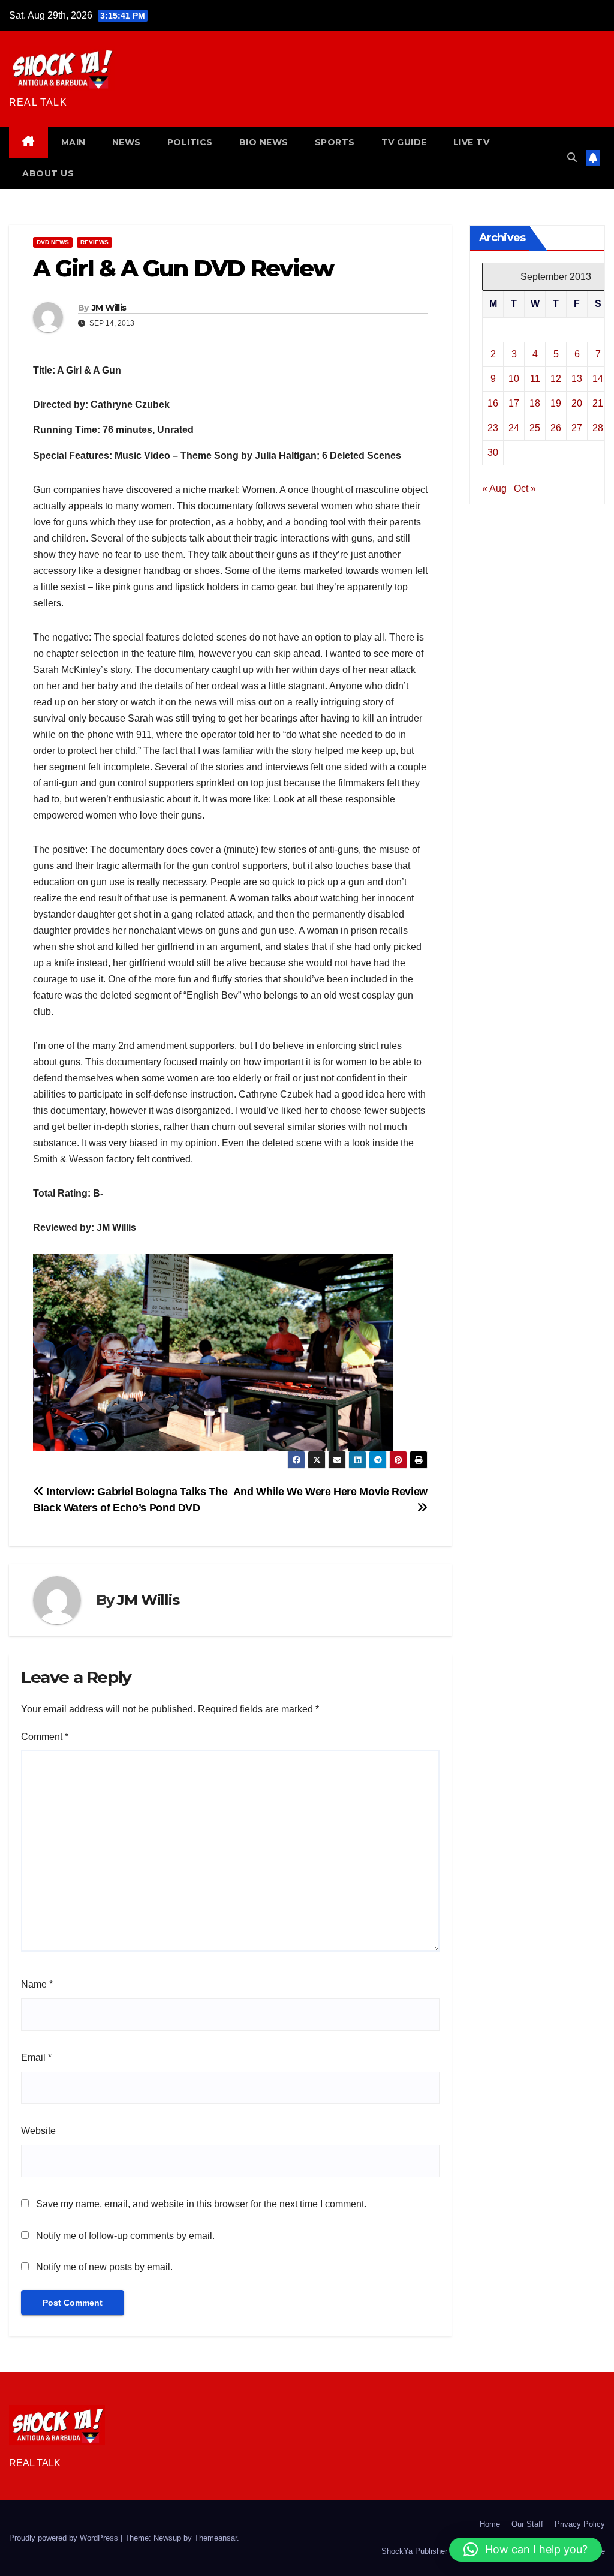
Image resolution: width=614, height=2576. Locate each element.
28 (598, 428)
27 (577, 428)
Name (37, 1984)
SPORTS (335, 142)
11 (535, 379)
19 (556, 403)
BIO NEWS (264, 142)
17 (514, 403)
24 (514, 428)
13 (577, 379)
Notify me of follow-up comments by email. (125, 2236)
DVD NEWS (53, 242)
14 (598, 379)
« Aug (494, 489)
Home (490, 2524)
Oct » (525, 489)
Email (36, 2058)
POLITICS (190, 142)
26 (556, 428)
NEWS (127, 142)
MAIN (73, 142)
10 (514, 379)
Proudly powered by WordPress (65, 2538)
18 (535, 403)
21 (598, 403)
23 (493, 428)
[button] (572, 157)
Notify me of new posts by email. (104, 2267)
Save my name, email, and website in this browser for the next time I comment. (201, 2204)
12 (556, 379)
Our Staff (527, 2524)
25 (535, 428)
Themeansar (216, 2538)
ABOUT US (48, 173)
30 (493, 453)
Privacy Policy (580, 2524)
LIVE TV (472, 142)
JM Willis (109, 308)
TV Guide (404, 142)
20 (577, 403)
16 (493, 403)
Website (38, 2131)
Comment (45, 1737)
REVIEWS (94, 242)
